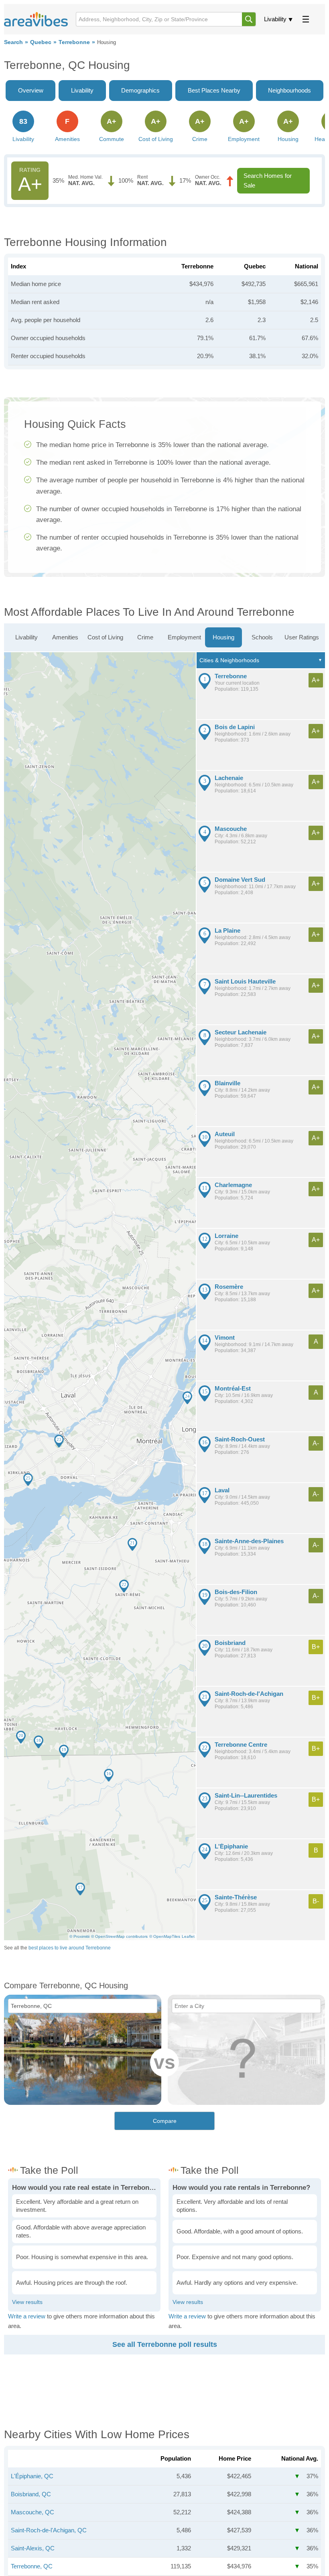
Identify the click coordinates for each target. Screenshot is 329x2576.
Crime (145, 637)
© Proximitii (79, 1936)
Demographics (140, 90)
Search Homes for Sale (268, 180)
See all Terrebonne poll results (165, 2344)
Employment (184, 637)
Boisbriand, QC (31, 2494)
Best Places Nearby (214, 90)
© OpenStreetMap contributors (119, 1936)
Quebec (41, 42)
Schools (262, 637)
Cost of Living (105, 637)
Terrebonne (74, 42)
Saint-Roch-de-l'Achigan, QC (49, 2530)
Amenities (65, 637)
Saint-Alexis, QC (33, 2548)
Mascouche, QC (32, 2512)
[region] (100, 1296)
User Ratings (302, 637)
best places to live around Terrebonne (70, 1948)
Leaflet (188, 1936)
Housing (223, 637)
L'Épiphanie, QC (32, 2476)
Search (13, 42)
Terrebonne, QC (32, 2566)
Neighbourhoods (289, 90)
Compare (165, 2121)
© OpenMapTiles (165, 1936)
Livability (275, 19)
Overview (31, 90)
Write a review (27, 2316)
